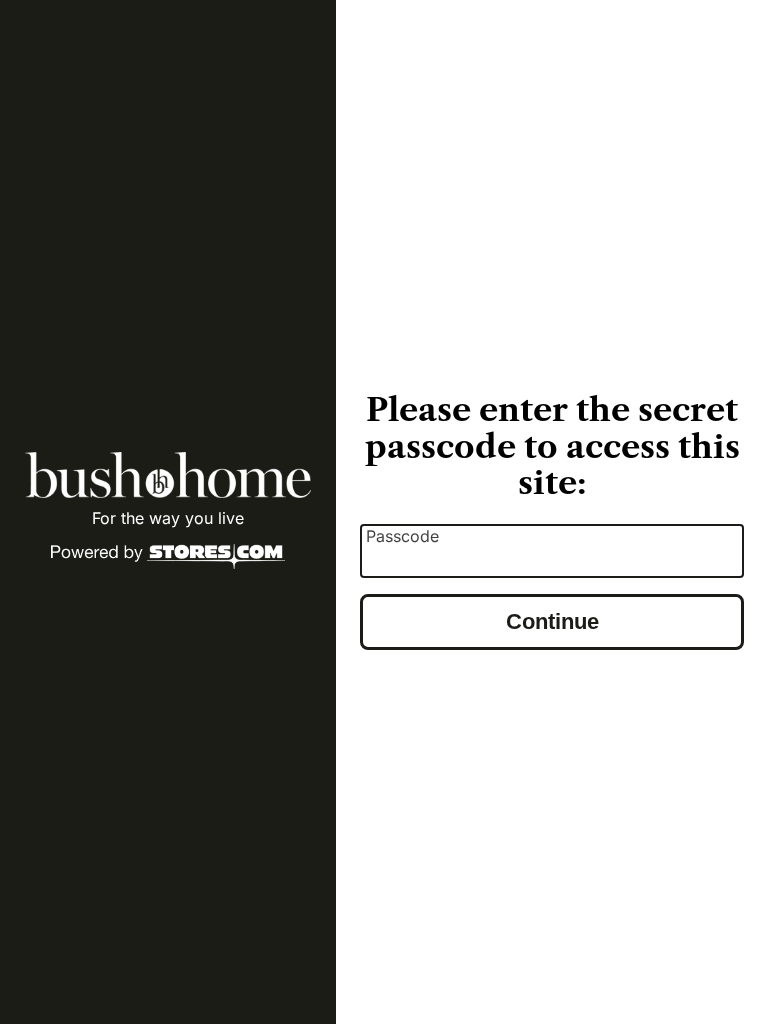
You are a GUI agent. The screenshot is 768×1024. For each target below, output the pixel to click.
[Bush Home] (168, 475)
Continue (552, 621)
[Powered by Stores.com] (168, 558)
